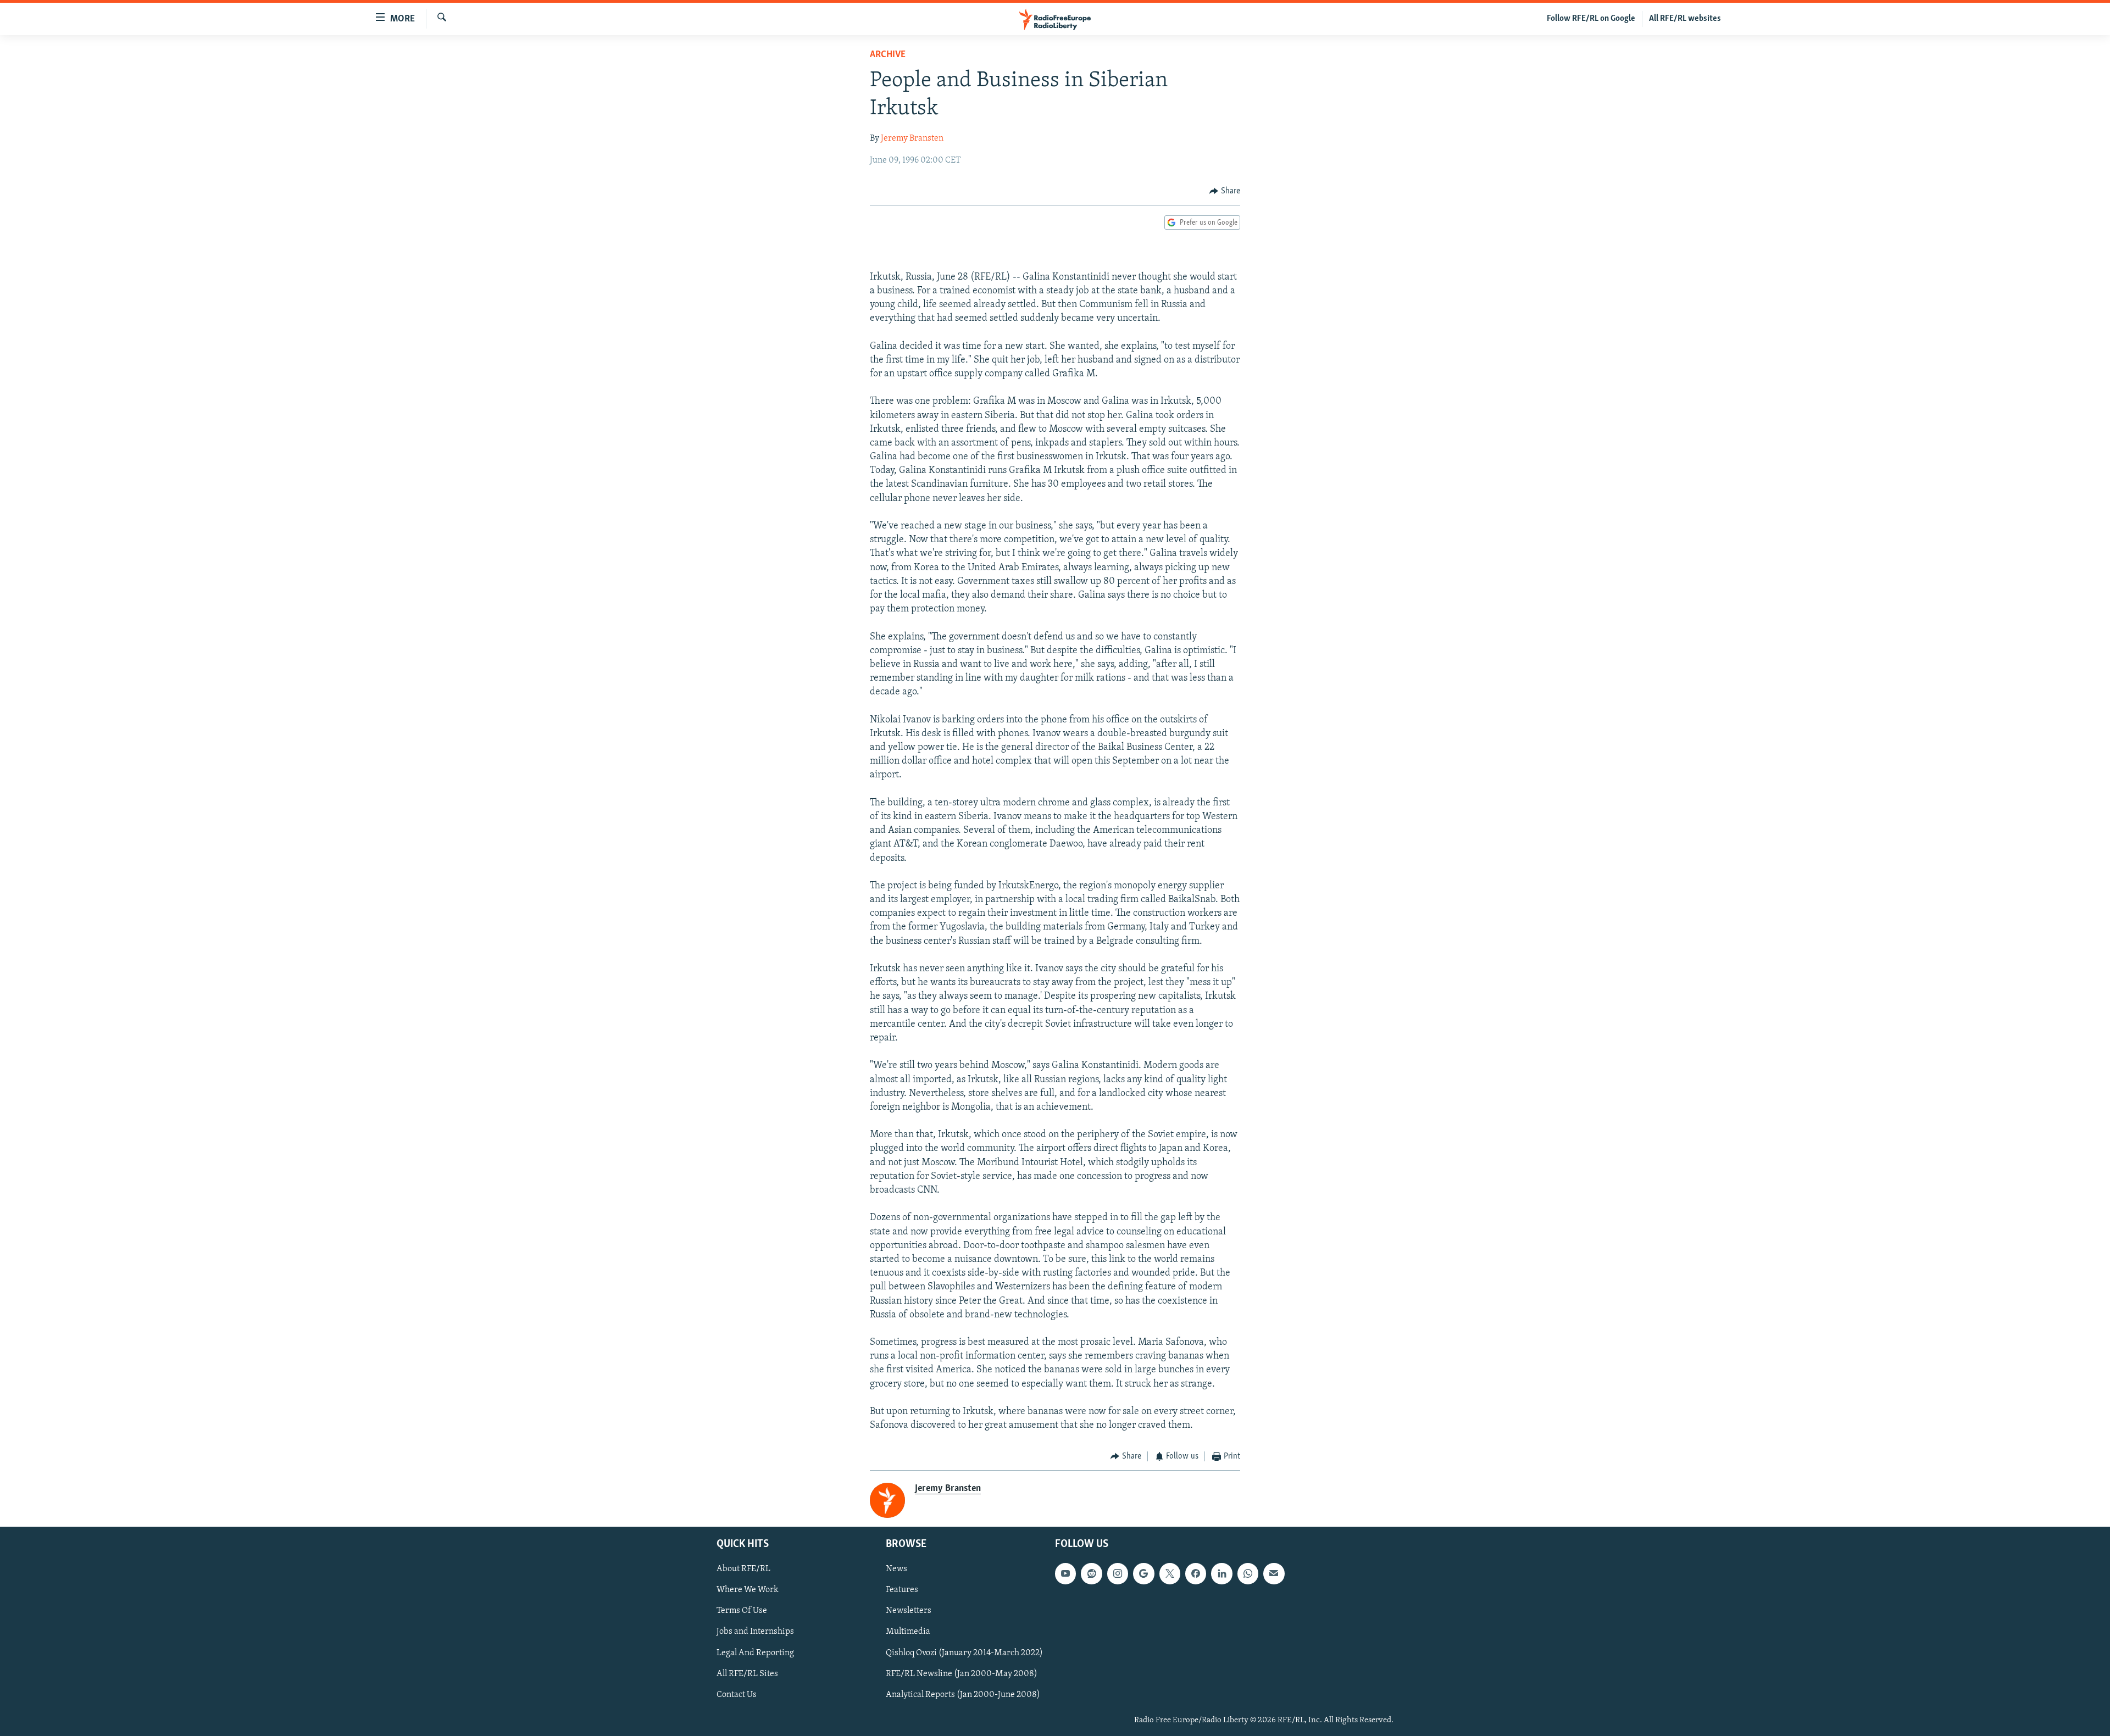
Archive (888, 55)
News (896, 1569)
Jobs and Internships (755, 1632)
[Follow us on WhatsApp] (1248, 1573)
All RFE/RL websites (1685, 19)
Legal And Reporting (755, 1652)
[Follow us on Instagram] (1118, 1573)
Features (902, 1590)
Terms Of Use (742, 1611)
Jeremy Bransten (912, 138)
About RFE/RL (743, 1569)
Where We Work (748, 1590)
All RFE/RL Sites (747, 1674)
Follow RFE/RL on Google (1591, 19)
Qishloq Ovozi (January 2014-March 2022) (964, 1652)
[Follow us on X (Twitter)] (1170, 1573)
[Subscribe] (1274, 1573)
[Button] (1225, 191)
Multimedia (908, 1632)
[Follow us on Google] (1143, 1573)
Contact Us (737, 1695)
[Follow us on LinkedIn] (1221, 1573)
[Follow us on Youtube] (1065, 1573)
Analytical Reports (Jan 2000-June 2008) (963, 1695)
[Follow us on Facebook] (1196, 1573)
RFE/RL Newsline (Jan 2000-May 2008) (962, 1674)
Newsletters (909, 1611)
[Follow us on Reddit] (1091, 1573)
